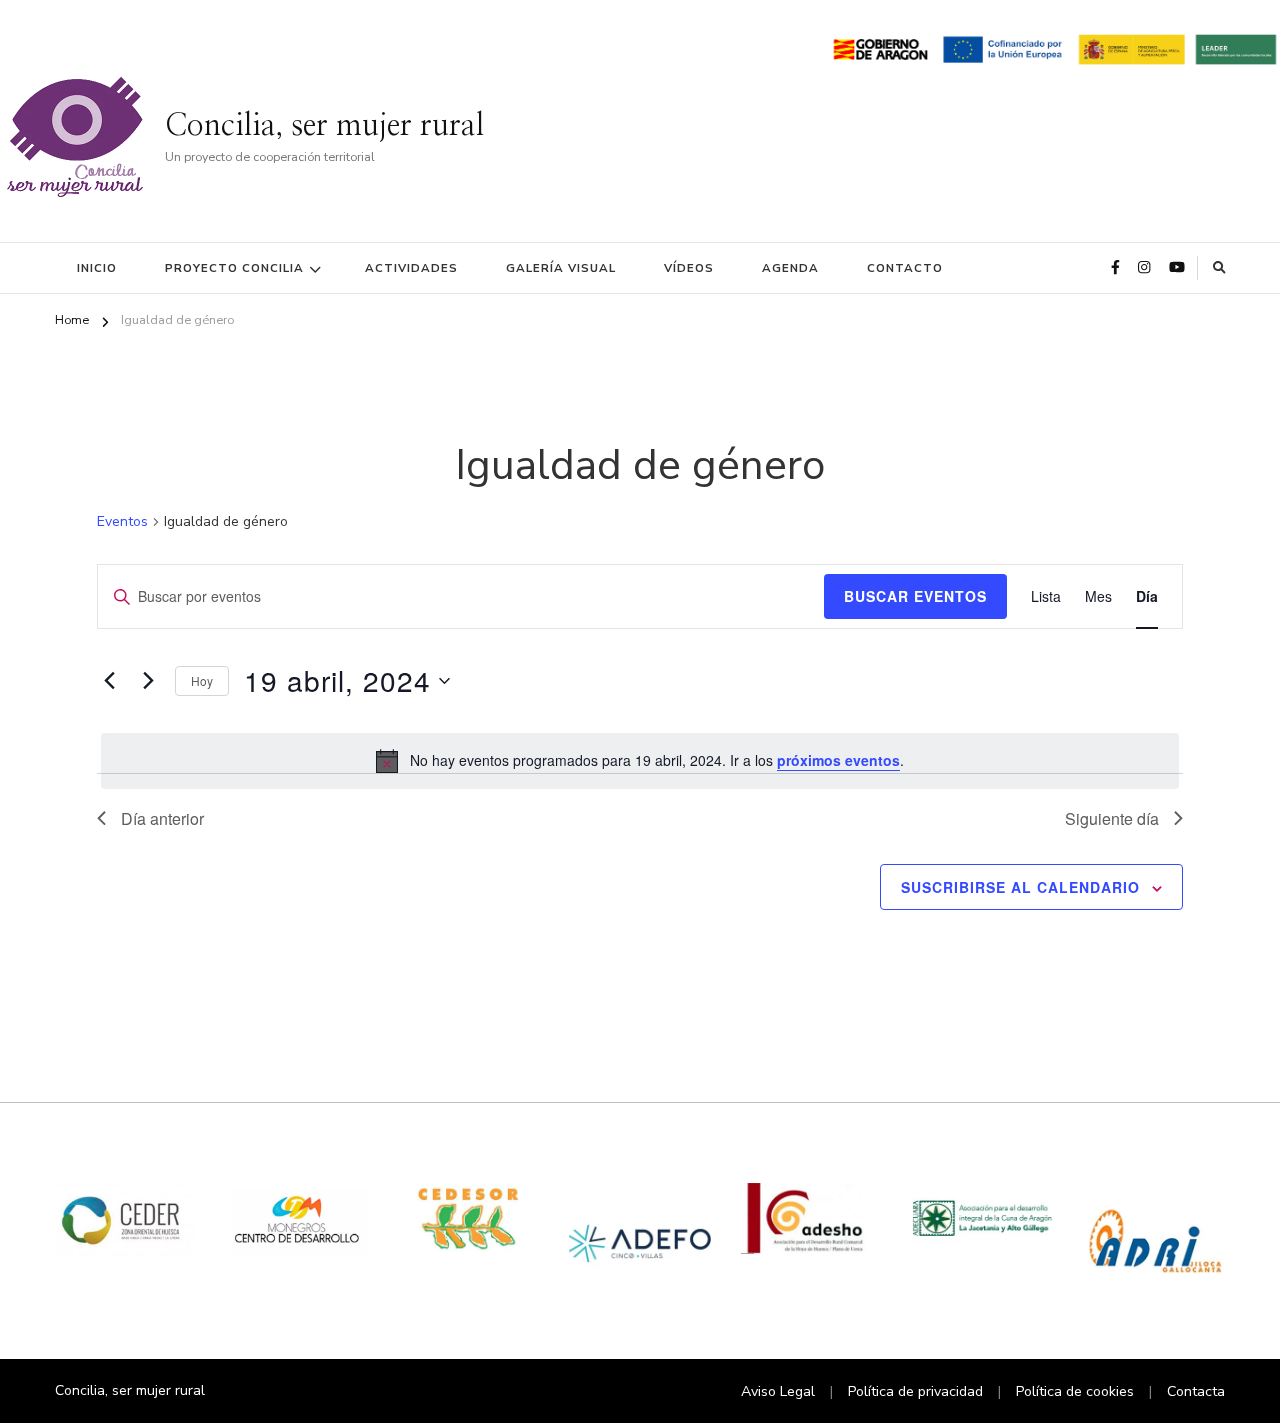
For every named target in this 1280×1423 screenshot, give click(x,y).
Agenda (790, 268)
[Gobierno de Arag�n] (880, 46)
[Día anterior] (109, 681)
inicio (97, 268)
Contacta (1196, 1391)
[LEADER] (1235, 46)
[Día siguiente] (148, 681)
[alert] (640, 761)
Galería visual (561, 268)
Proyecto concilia (234, 268)
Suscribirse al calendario (1020, 887)
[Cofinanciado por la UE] (1002, 46)
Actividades (411, 268)
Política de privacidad (915, 1391)
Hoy (202, 680)
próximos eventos (838, 760)
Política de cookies (1075, 1391)
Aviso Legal (778, 1391)
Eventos (122, 521)
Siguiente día (1112, 818)
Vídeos (689, 268)
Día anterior (162, 818)
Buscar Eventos (915, 596)
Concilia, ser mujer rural (324, 126)
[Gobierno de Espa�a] (1132, 46)
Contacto (905, 268)
